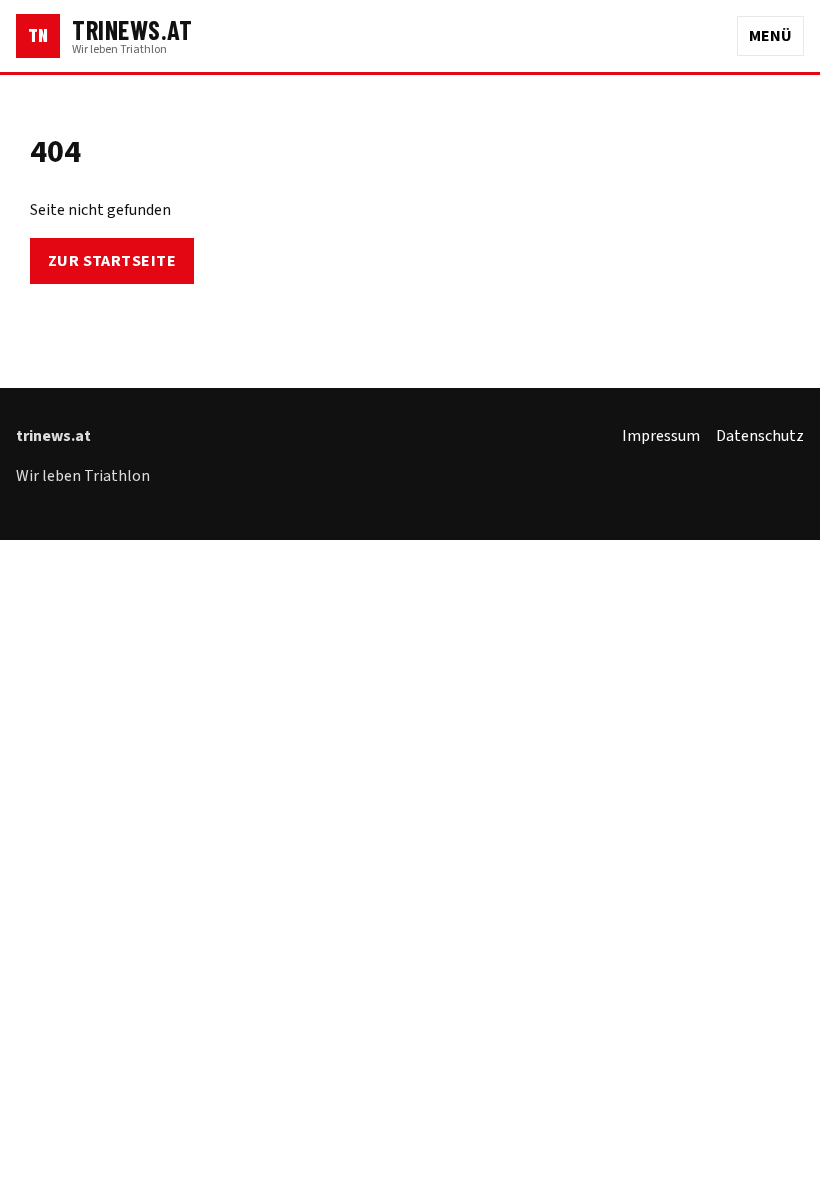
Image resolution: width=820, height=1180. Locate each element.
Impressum (661, 436)
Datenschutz (760, 436)
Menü (770, 36)
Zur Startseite (112, 261)
